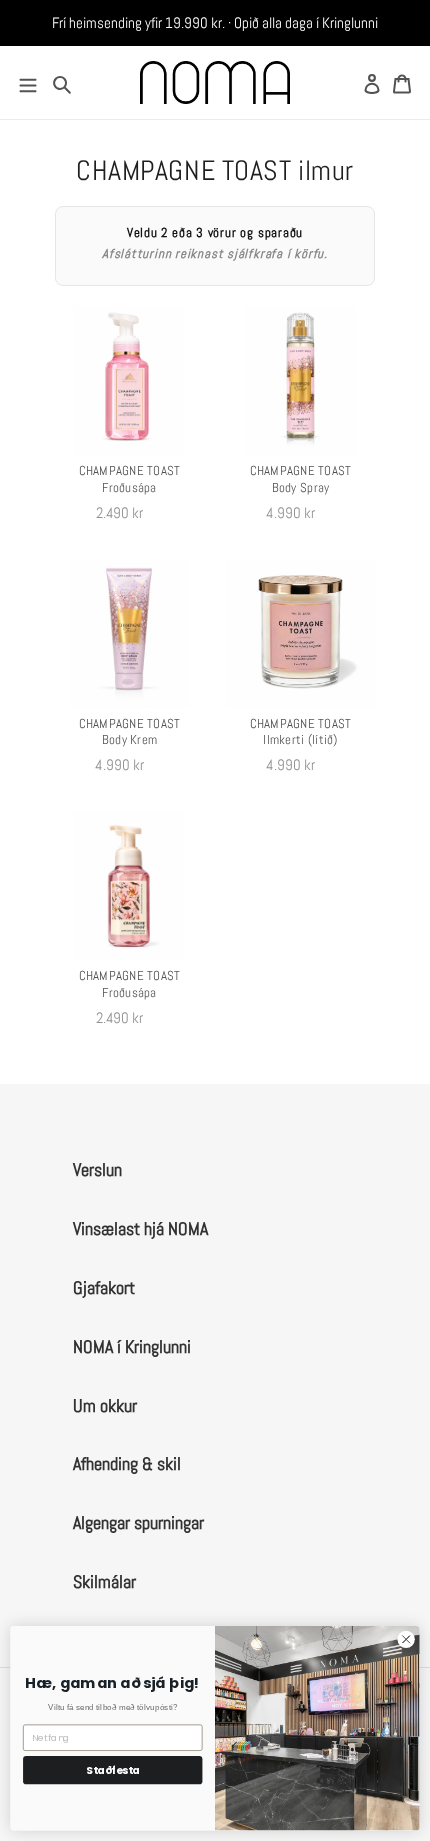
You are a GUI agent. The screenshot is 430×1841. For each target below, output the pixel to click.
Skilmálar (104, 1581)
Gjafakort (104, 1287)
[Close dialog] (406, 1639)
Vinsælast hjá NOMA (140, 1228)
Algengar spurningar (138, 1522)
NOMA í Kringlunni (132, 1346)
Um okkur (105, 1405)
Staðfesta (113, 1770)
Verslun (97, 1169)
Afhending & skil (127, 1463)
